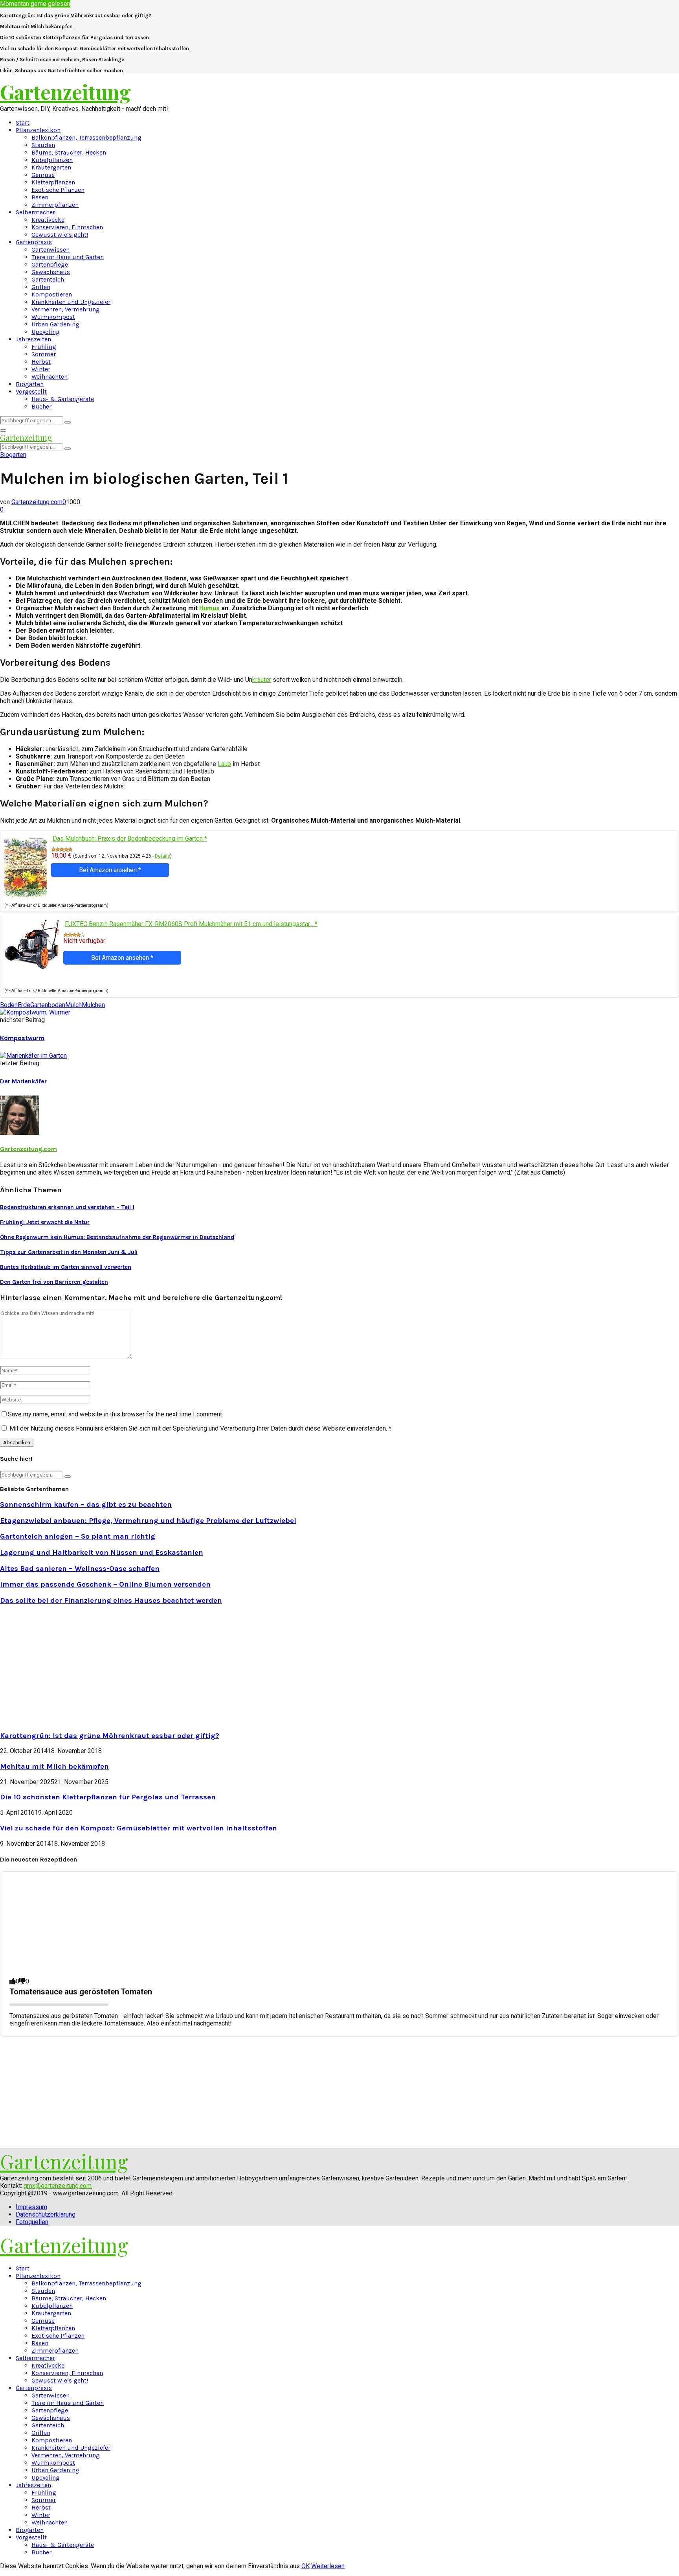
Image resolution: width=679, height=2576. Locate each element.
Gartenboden (48, 1005)
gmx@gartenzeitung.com (58, 2186)
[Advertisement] (66, 1667)
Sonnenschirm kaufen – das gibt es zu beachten (86, 1504)
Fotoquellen (32, 2222)
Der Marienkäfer (23, 1081)
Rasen (40, 197)
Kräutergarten (51, 167)
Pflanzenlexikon (38, 130)
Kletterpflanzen (53, 182)
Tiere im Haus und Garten (68, 257)
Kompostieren (52, 294)
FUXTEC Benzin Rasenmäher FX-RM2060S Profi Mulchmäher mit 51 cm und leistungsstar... (191, 924)
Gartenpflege (50, 264)
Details (162, 856)
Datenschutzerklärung (46, 2214)
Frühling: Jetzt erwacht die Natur (45, 1222)
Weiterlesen (328, 2566)
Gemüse (43, 175)
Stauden (43, 145)
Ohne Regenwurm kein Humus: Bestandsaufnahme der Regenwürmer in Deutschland (117, 1237)
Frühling (44, 347)
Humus (209, 608)
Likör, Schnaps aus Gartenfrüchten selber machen (61, 71)
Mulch (73, 1005)
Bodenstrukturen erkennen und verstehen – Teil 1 (67, 1207)
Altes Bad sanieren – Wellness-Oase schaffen (80, 1569)
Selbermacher (35, 212)
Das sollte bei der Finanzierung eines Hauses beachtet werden (111, 1600)
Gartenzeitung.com (37, 502)
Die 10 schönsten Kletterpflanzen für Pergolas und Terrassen (74, 38)
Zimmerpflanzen (55, 205)
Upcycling (46, 332)
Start (23, 122)
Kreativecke (48, 220)
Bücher (41, 406)
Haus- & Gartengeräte (63, 399)
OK (306, 2566)
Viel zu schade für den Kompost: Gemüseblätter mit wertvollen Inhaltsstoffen (95, 49)
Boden (9, 1005)
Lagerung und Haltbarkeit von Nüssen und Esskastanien (102, 1552)
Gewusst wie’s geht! (60, 235)
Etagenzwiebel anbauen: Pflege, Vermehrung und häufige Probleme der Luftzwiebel (148, 1521)
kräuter (262, 680)
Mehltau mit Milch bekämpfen (36, 27)
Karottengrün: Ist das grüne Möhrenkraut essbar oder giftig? (76, 16)
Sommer (44, 354)
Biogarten (30, 384)
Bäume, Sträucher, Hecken (69, 152)
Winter (41, 369)
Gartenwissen (50, 249)
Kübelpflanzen (52, 160)
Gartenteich (48, 279)
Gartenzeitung (65, 92)
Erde (24, 1005)
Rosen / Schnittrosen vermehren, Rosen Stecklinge (62, 60)
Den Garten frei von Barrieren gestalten (54, 1282)
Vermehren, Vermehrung (66, 309)
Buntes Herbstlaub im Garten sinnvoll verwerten (66, 1267)
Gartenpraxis (34, 242)
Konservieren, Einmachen (67, 227)
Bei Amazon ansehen (110, 870)
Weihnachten (50, 377)
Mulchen (93, 1005)
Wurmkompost (53, 317)
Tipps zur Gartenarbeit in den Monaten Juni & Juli (69, 1252)
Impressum (31, 2207)
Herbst (41, 362)
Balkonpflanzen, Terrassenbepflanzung (86, 137)
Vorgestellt (31, 391)
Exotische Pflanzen (58, 190)
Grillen (41, 287)
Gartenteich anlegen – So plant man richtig (78, 1536)
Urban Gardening (55, 324)
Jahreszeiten (33, 339)
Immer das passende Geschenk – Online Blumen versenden (105, 1584)
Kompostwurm (22, 1038)
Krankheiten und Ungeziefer (71, 302)
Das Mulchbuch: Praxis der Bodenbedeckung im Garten (130, 839)
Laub (224, 764)
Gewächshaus (51, 272)
